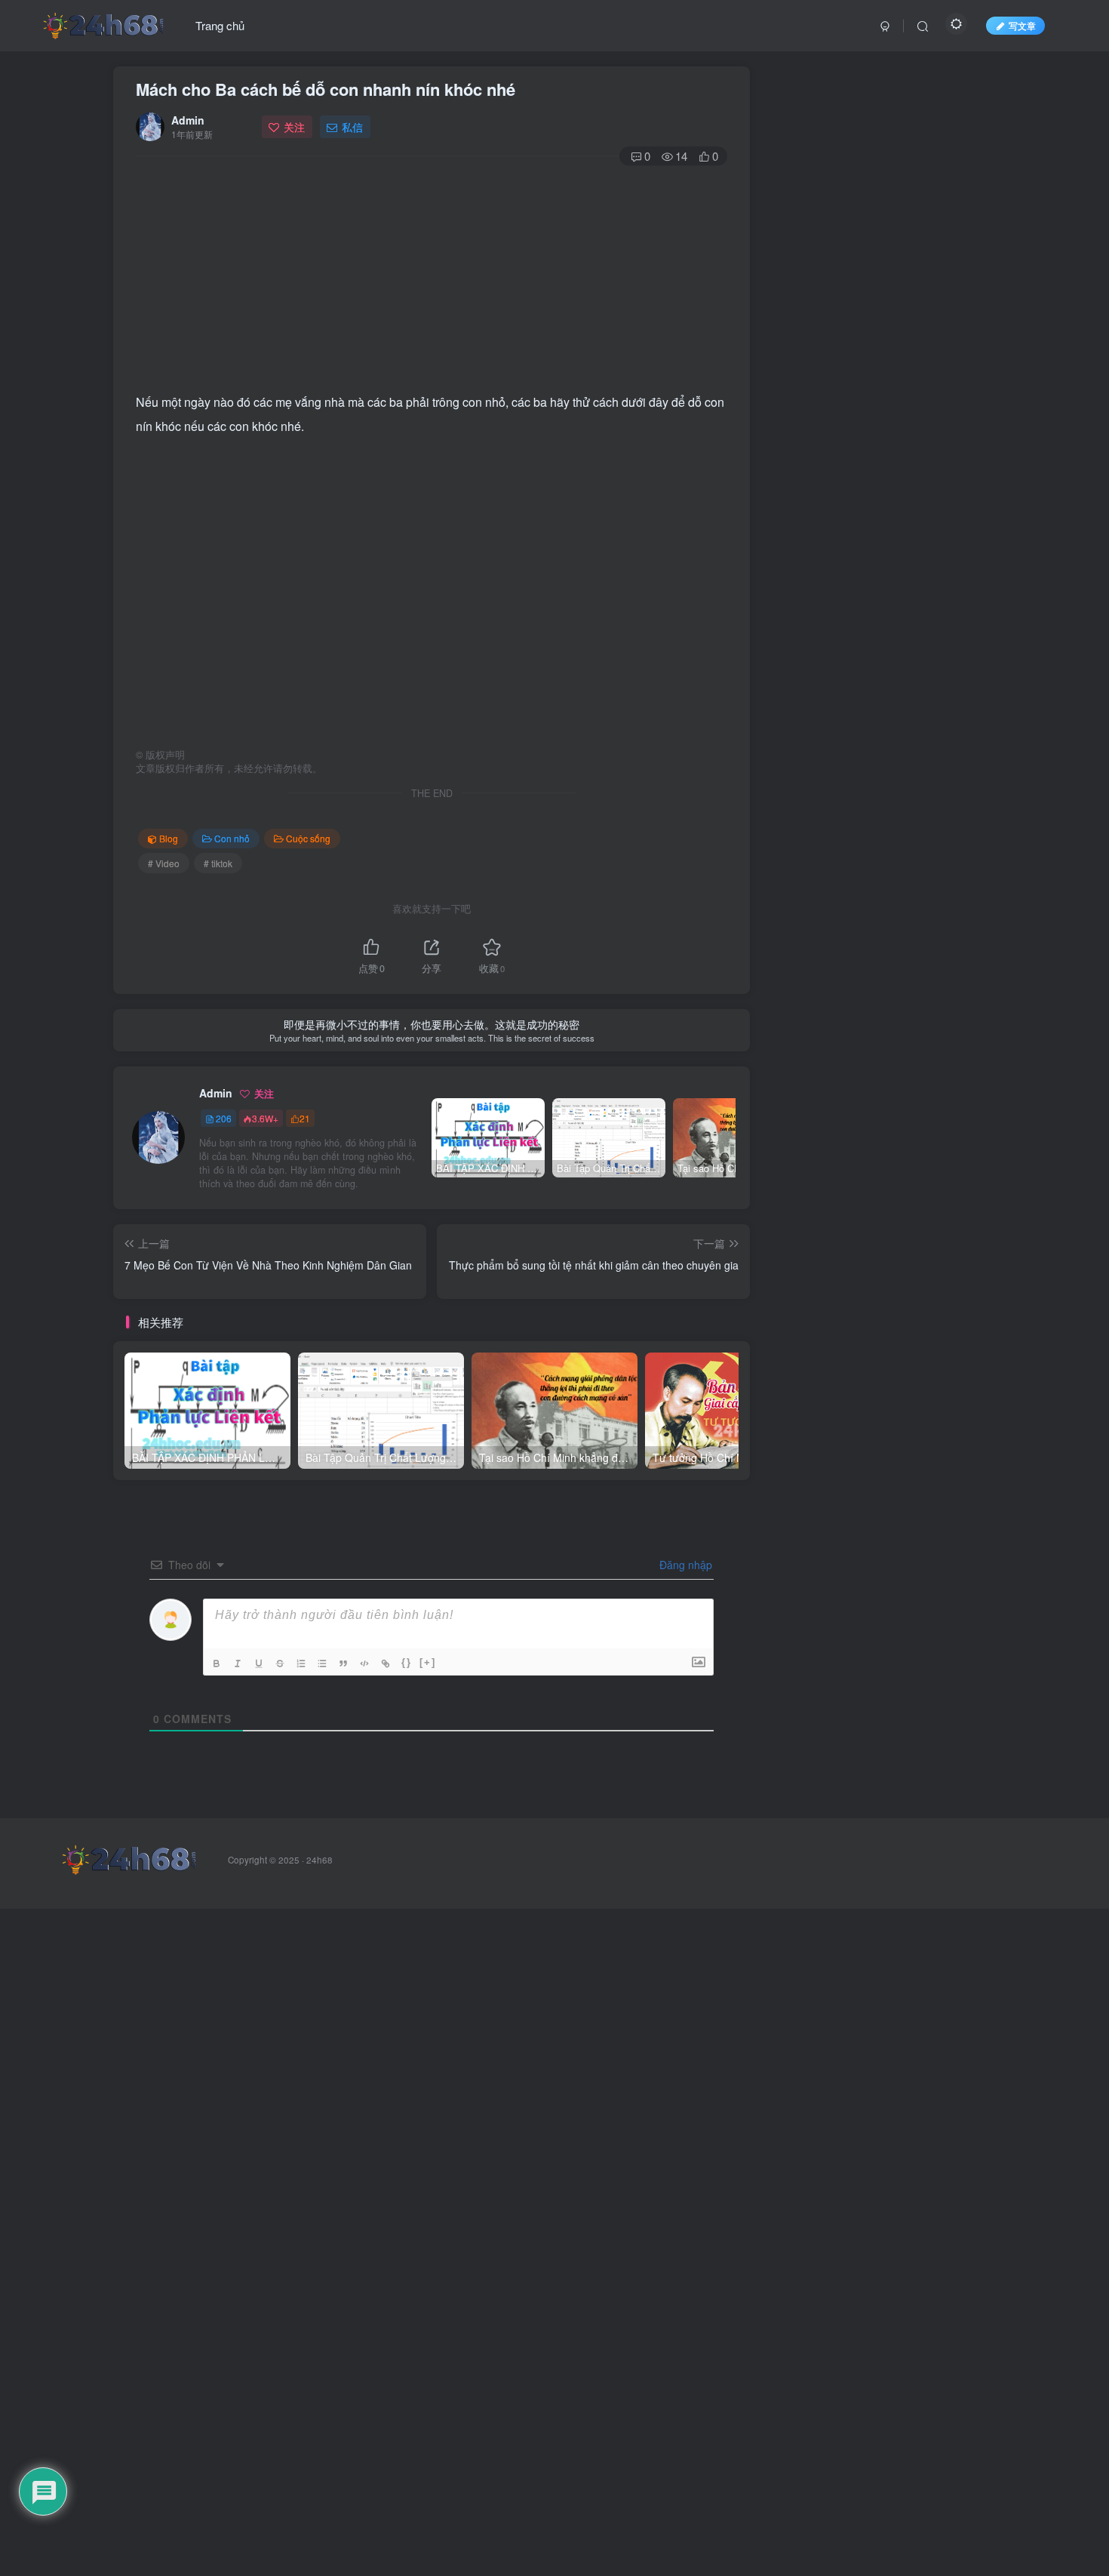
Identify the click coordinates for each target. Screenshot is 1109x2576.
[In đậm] (218, 1663)
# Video (164, 863)
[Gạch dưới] (260, 1663)
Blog (169, 838)
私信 (352, 127)
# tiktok (218, 863)
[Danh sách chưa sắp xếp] (324, 1663)
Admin (188, 120)
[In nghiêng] (239, 1663)
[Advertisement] (432, 277)
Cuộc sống (308, 838)
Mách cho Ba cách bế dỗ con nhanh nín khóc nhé (326, 89)
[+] (428, 1662)
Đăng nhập (684, 1565)
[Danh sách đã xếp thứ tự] (303, 1663)
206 (224, 1118)
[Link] (387, 1663)
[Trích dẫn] (345, 1663)
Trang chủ (220, 25)
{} (407, 1662)
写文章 (1022, 25)
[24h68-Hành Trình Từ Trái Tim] (103, 23)
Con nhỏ (232, 838)
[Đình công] (281, 1663)
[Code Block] (366, 1663)
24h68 (319, 1860)
